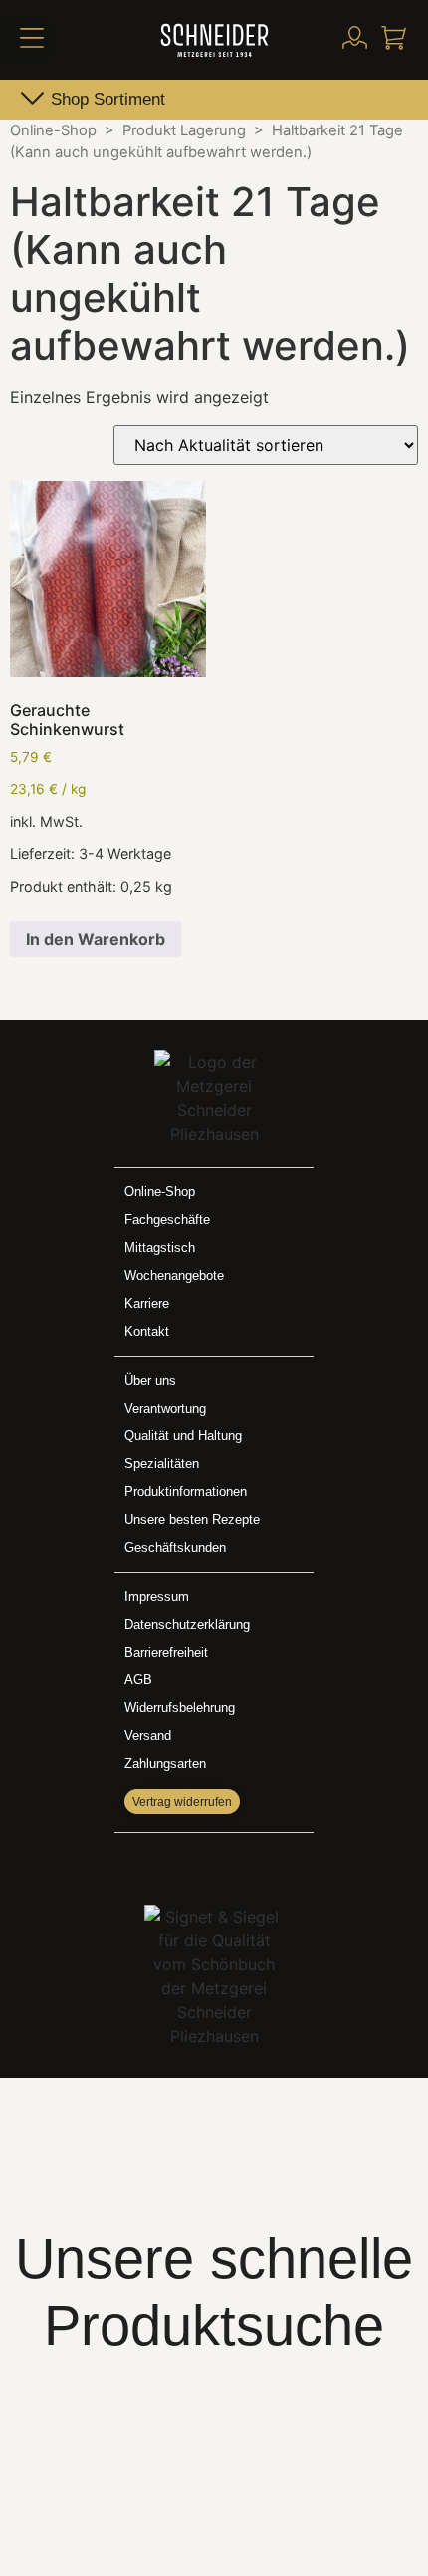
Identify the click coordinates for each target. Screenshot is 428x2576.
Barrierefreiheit (166, 1652)
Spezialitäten (162, 1464)
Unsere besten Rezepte (192, 1520)
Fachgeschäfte (167, 1220)
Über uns (150, 1380)
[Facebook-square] (193, 1864)
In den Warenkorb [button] (96, 939)
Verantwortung (165, 1408)
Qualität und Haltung (183, 1436)
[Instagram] (235, 1864)
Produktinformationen (186, 1492)
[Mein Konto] (355, 37)
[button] (25, 40)
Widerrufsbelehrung (180, 1708)
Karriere (147, 1303)
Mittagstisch (160, 1248)
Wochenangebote (174, 1276)
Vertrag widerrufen (182, 1802)
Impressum (157, 1596)
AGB (138, 1680)
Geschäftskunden (175, 1547)
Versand (148, 1736)
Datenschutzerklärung (187, 1624)
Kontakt (147, 1331)
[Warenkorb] (394, 37)
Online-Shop (53, 130)
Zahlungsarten (165, 1764)
